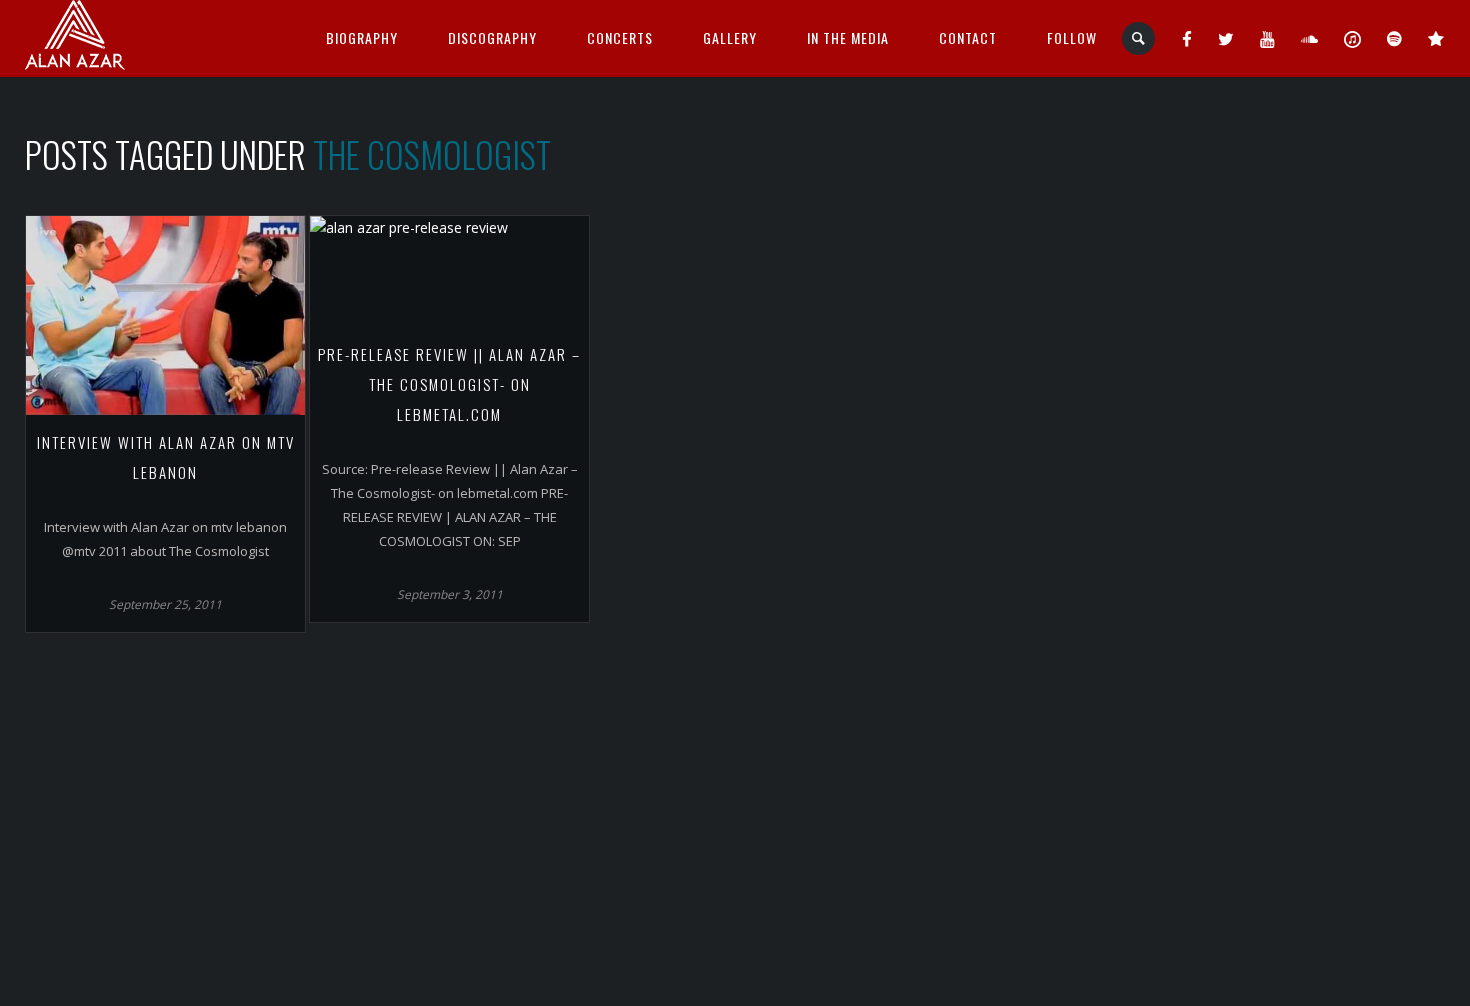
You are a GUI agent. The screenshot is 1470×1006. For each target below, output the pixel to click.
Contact (968, 37)
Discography (492, 37)
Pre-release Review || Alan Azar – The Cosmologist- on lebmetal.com (449, 384)
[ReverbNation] (1436, 38)
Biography (362, 37)
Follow (1072, 37)
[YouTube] (1268, 38)
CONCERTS (620, 37)
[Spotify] (1395, 38)
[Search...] (1139, 38)
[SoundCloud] (1310, 38)
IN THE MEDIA (848, 37)
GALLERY (730, 37)
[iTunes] (1353, 38)
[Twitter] (1226, 38)
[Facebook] (1187, 38)
